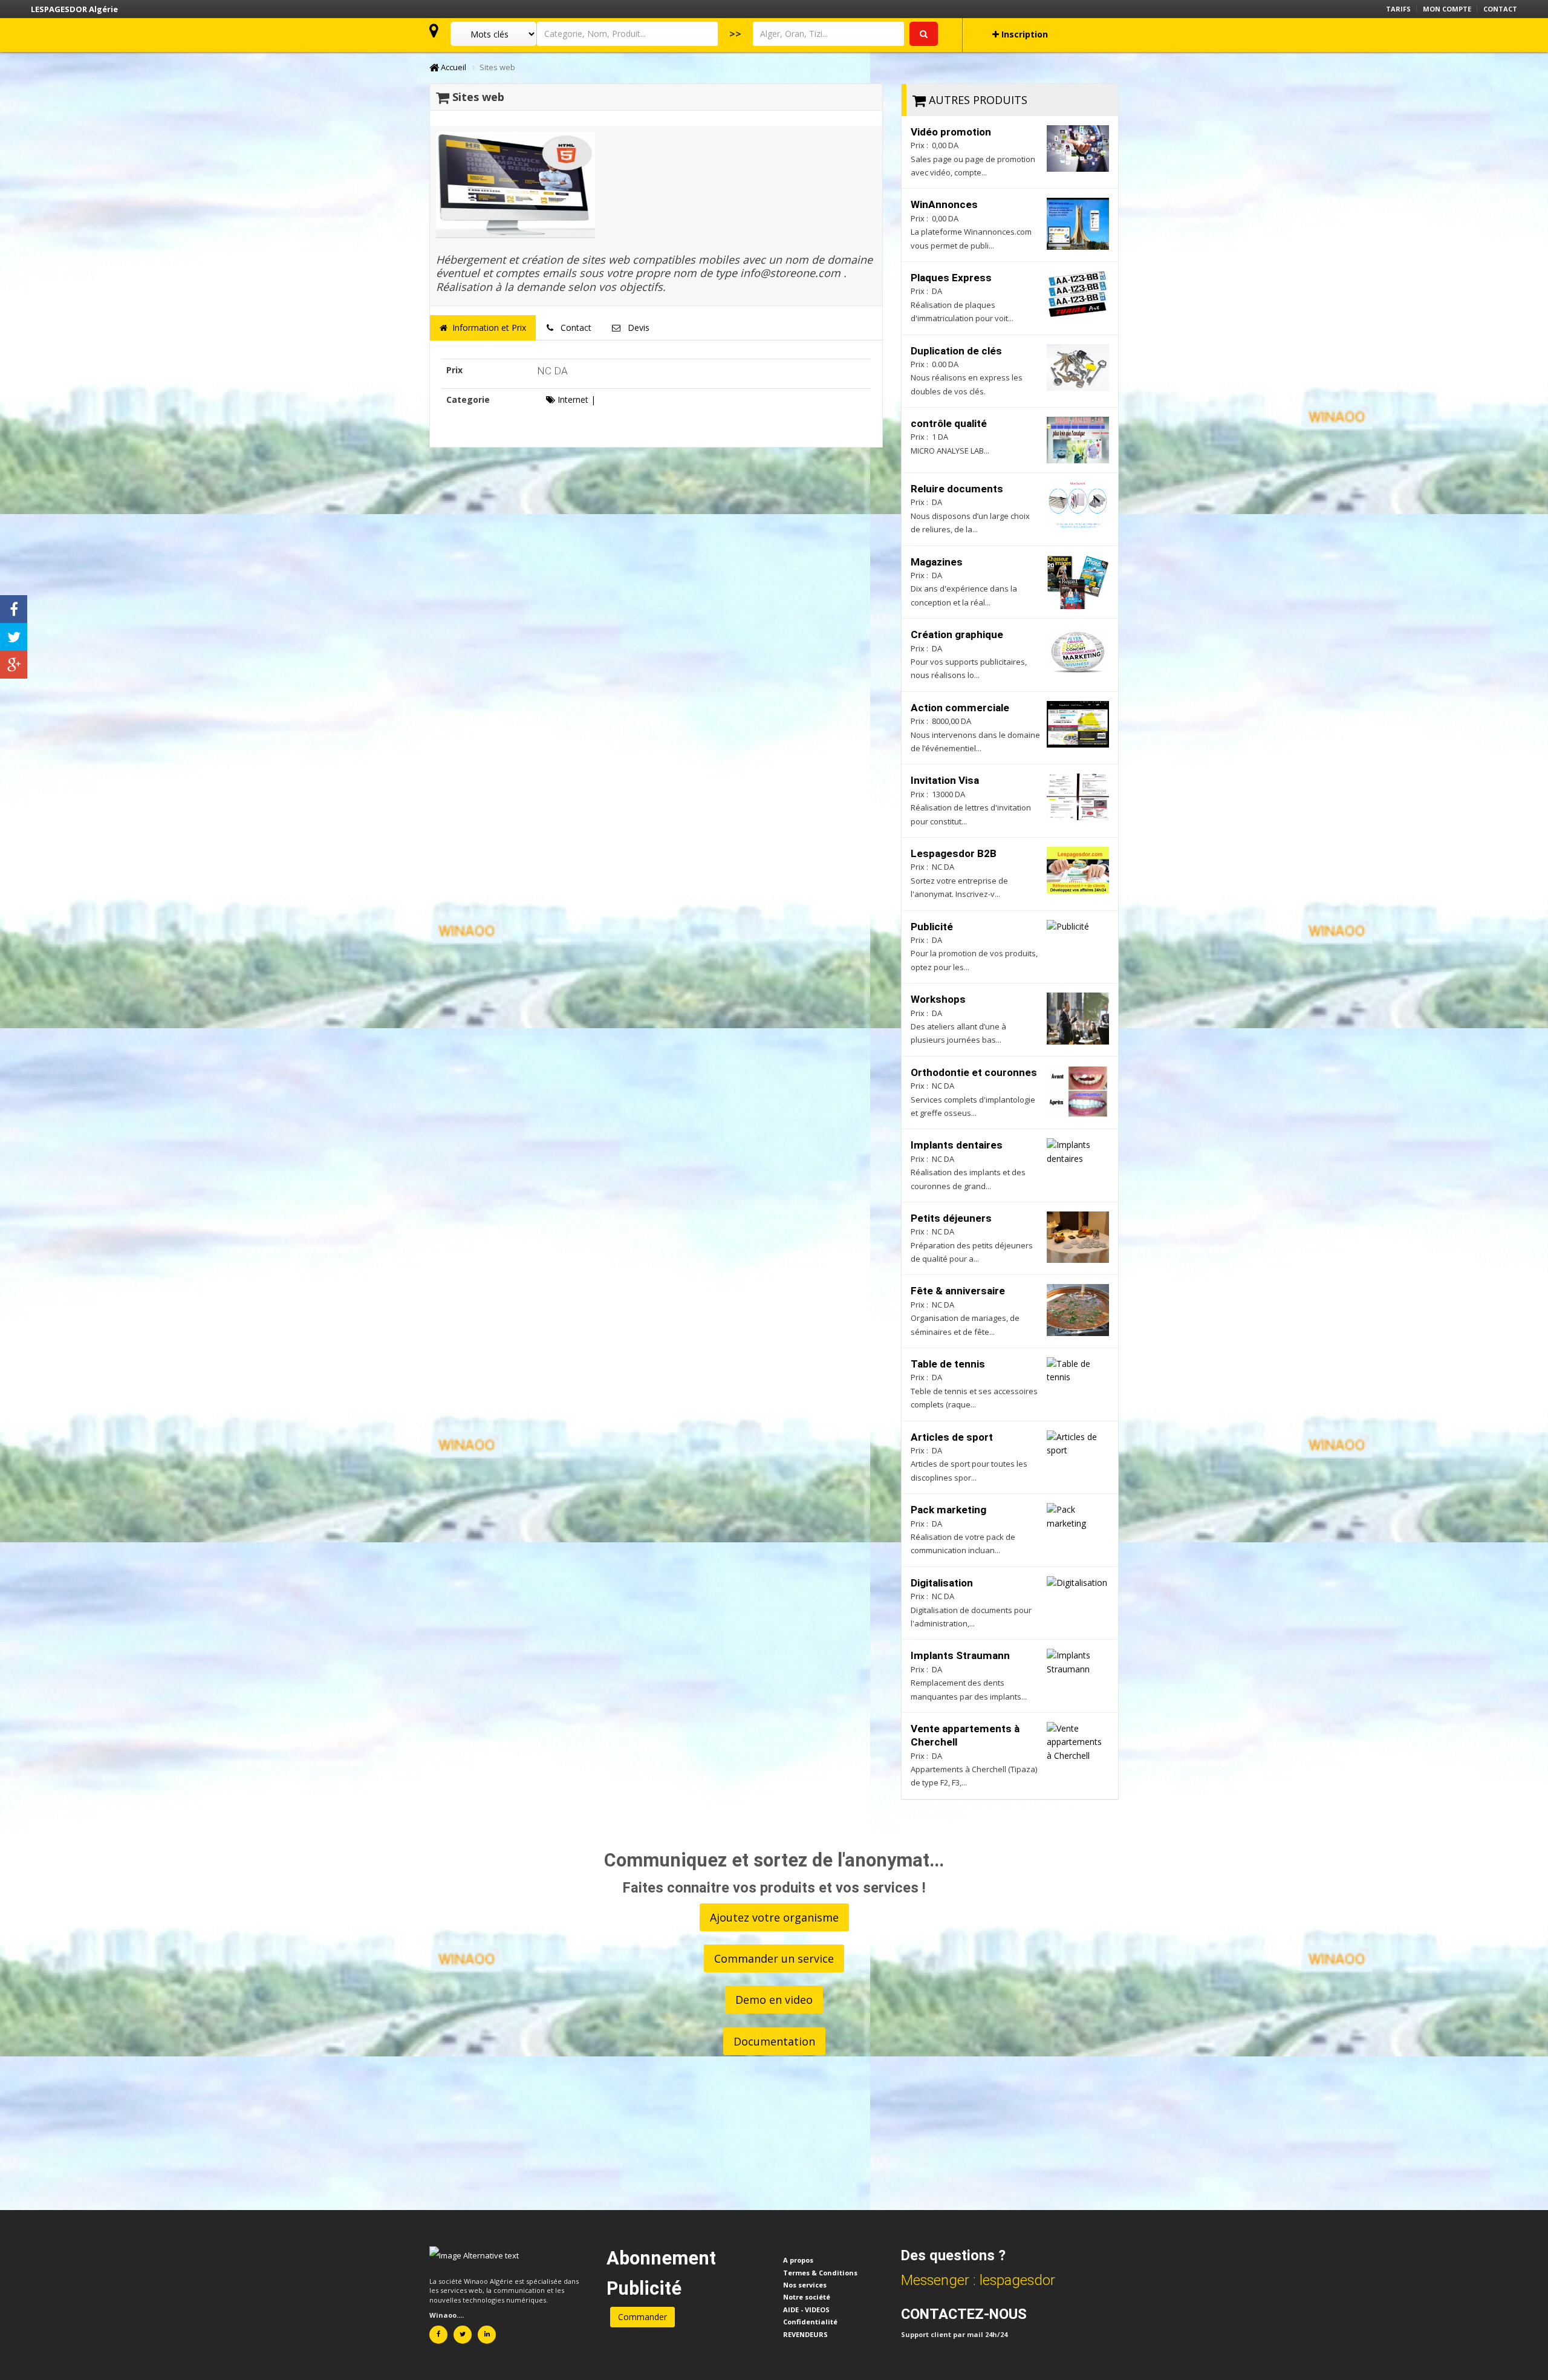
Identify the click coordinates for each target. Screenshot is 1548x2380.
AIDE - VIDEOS (806, 2310)
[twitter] (14, 637)
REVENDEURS (805, 2334)
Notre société (807, 2297)
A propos (798, 2260)
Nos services (805, 2285)
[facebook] (14, 609)
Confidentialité (810, 2322)
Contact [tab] (572, 328)
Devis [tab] (635, 328)
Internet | (575, 399)
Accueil (453, 67)
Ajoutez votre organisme (774, 1917)
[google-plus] (14, 665)
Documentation (774, 2041)
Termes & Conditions (820, 2273)
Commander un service (774, 1958)
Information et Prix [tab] (487, 328)
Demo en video (774, 2000)
